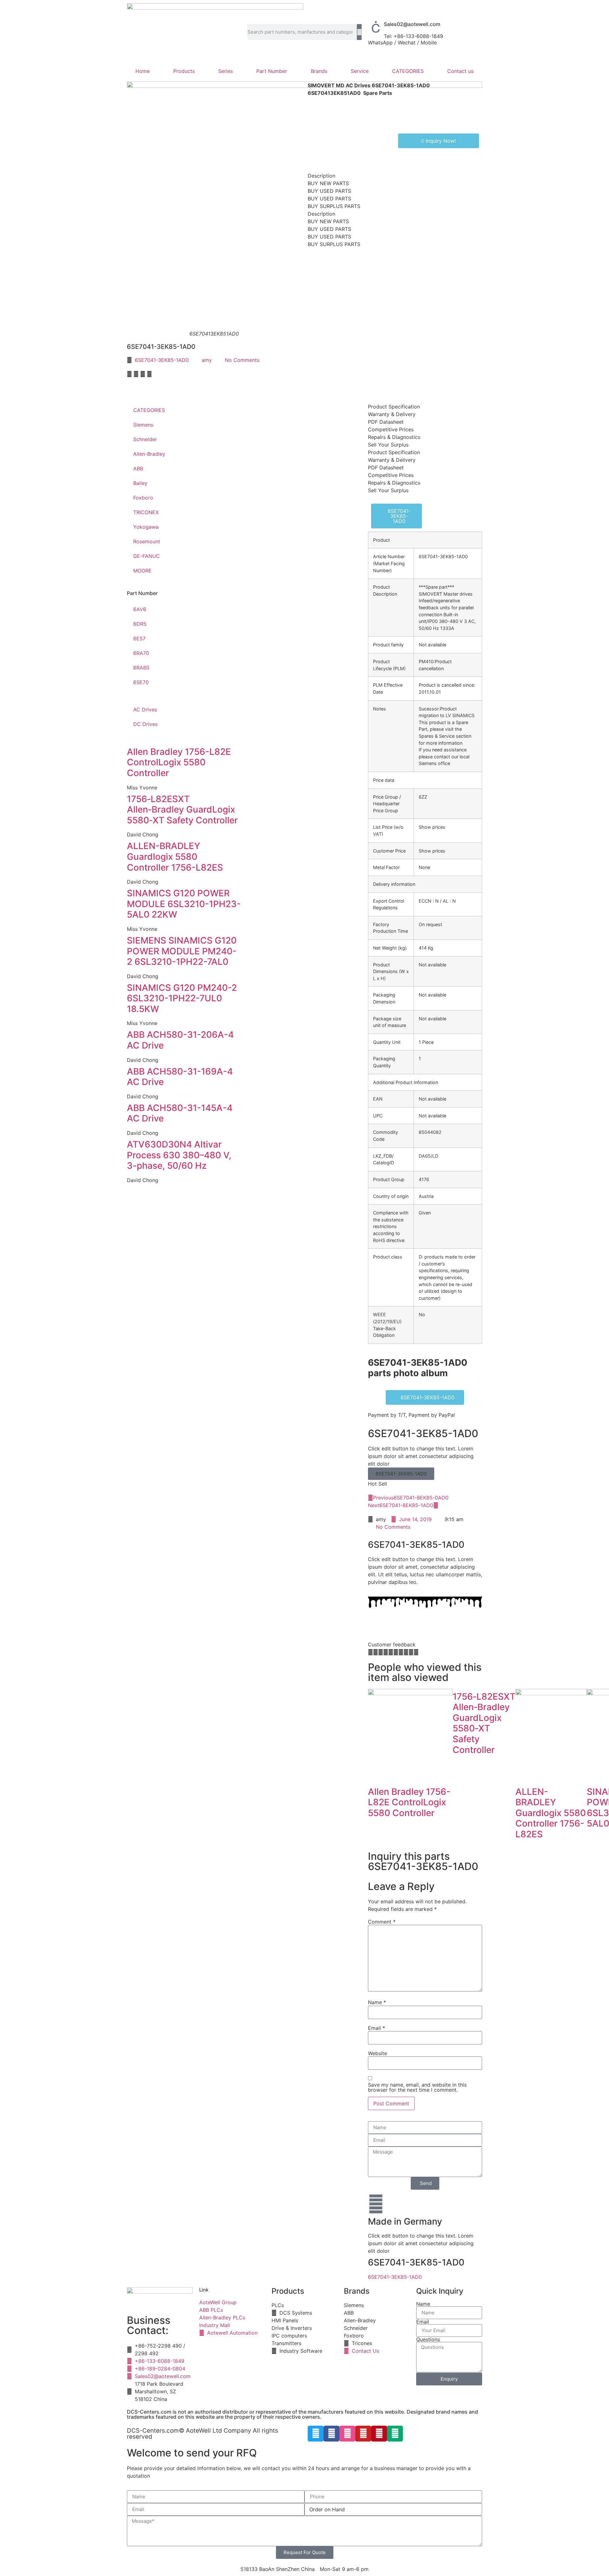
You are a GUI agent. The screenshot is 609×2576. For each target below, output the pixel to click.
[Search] (359, 32)
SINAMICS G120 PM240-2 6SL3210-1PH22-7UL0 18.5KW (182, 998)
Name (377, 2002)
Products (184, 71)
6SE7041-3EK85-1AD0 (162, 360)
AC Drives (145, 709)
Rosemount (147, 541)
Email (377, 2028)
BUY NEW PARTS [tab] (328, 183)
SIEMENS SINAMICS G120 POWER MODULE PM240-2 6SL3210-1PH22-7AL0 (182, 951)
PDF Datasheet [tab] (386, 422)
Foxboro (143, 498)
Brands (319, 71)
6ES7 (139, 638)
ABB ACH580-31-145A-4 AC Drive (180, 1113)
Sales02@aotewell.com (412, 24)
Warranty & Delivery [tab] (392, 414)
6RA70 (141, 653)
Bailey (140, 483)
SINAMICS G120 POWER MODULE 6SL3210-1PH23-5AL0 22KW (184, 904)
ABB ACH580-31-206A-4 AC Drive (180, 1040)
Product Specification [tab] (394, 407)
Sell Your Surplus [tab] (388, 445)
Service (360, 71)
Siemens (143, 425)
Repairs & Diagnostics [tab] (394, 437)
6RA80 (141, 668)
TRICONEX (146, 512)
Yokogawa (146, 527)
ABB (138, 468)
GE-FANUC (147, 556)
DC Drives (145, 724)
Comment (382, 1922)
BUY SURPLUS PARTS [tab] (334, 206)
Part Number (272, 71)
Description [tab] (321, 176)
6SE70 (141, 682)
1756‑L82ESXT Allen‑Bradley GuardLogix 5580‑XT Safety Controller (182, 810)
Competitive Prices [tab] (391, 429)
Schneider (145, 439)
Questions (428, 2339)
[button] (129, 374)
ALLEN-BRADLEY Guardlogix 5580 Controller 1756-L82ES (175, 856)
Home (143, 71)
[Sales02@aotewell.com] (376, 27)
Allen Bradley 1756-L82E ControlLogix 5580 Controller (179, 762)
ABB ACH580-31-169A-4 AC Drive (180, 1077)
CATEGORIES (408, 71)
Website (377, 2053)
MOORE (142, 571)
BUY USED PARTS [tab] (329, 191)
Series (226, 71)
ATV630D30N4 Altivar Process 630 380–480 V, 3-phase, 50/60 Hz (179, 1155)
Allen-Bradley (149, 454)
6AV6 (140, 609)
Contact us (460, 71)
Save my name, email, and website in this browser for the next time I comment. (417, 2087)
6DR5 (140, 624)
